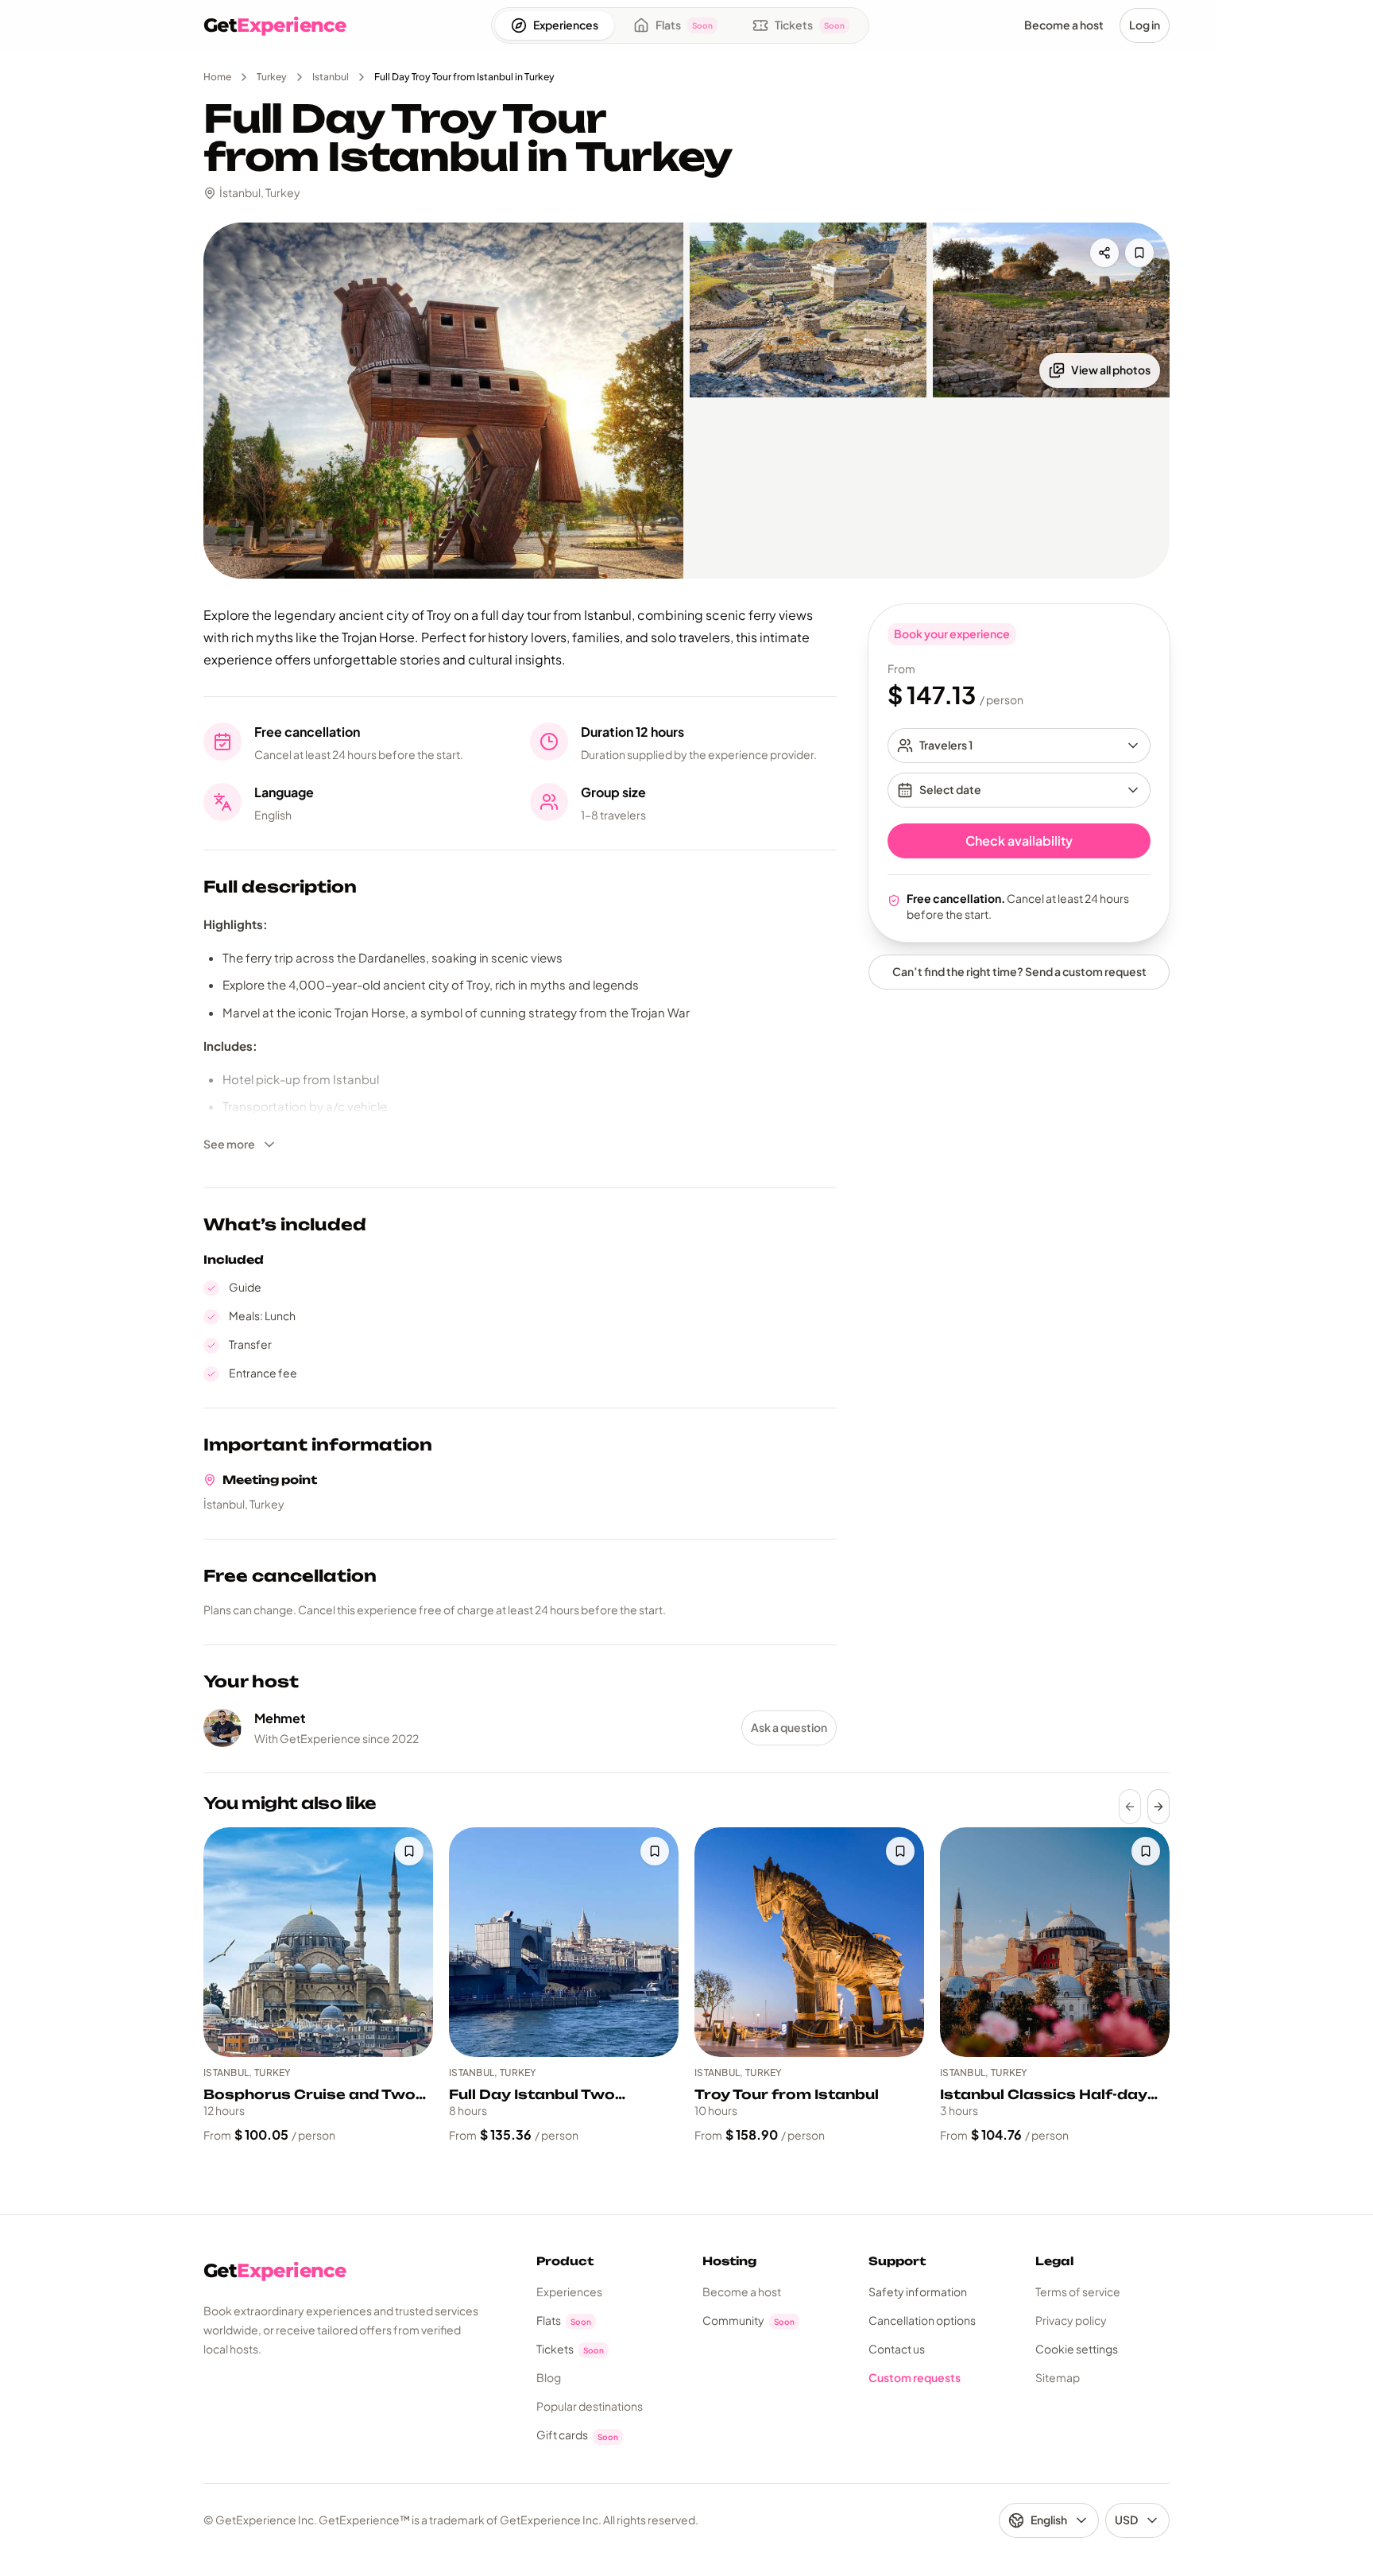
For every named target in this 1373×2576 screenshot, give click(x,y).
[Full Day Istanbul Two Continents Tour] (564, 1942)
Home (217, 77)
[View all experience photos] (443, 401)
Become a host (742, 2291)
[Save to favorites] (1139, 253)
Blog (549, 2377)
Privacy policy (1071, 2320)
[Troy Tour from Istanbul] (809, 1942)
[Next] (1158, 1807)
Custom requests (915, 2377)
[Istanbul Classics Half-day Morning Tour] (1055, 1942)
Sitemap (1058, 2377)
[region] (686, 1986)
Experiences (569, 2291)
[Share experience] (1104, 253)
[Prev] (1130, 1807)
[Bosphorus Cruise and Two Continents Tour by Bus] (318, 1942)
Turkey (272, 77)
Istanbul (331, 77)
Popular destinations (590, 2406)
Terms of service (1078, 2291)
